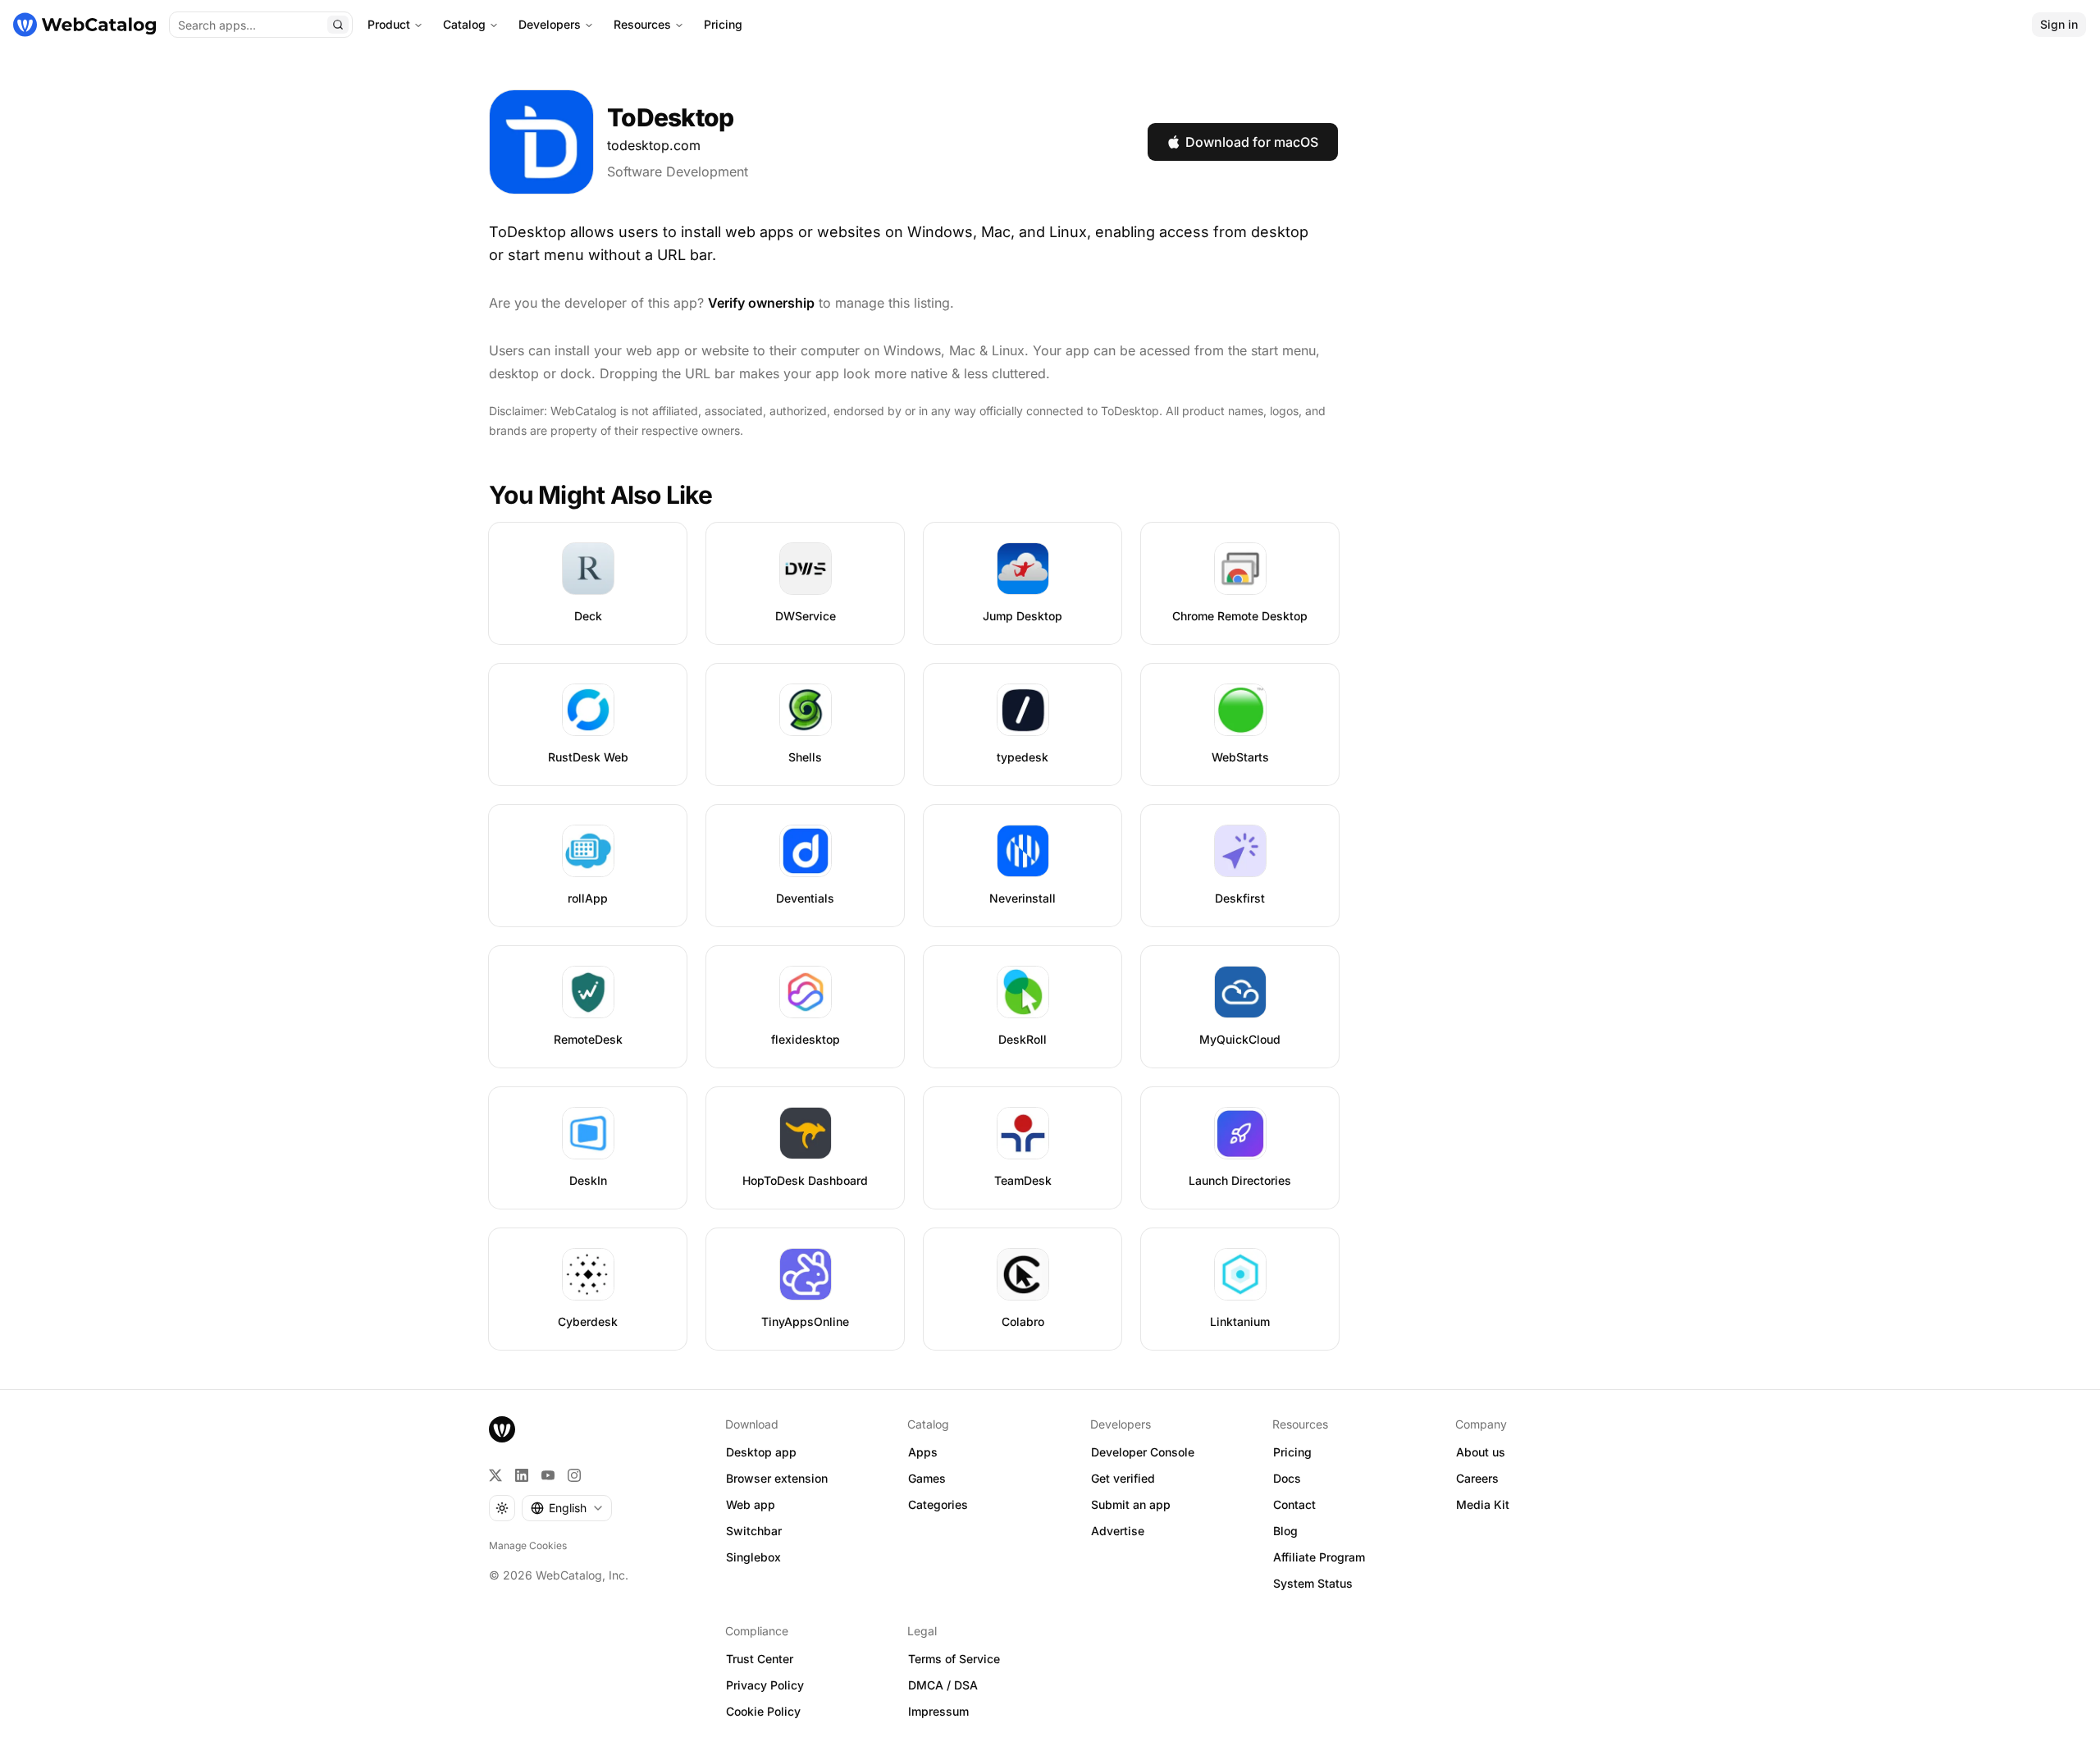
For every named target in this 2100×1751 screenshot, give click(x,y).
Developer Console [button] (1143, 1452)
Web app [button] (751, 1504)
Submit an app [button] (1131, 1504)
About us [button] (1481, 1452)
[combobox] (567, 1508)
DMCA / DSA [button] (943, 1685)
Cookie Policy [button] (763, 1711)
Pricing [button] (1292, 1452)
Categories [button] (938, 1504)
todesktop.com (654, 145)
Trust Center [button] (760, 1659)
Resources (642, 24)
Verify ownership (761, 303)
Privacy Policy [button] (765, 1685)
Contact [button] (1294, 1504)
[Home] (84, 25)
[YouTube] (548, 1475)
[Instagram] (574, 1475)
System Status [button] (1313, 1583)
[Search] (338, 25)
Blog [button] (1285, 1531)
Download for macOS (1252, 142)
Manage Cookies (528, 1545)
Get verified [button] (1123, 1478)
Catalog (464, 24)
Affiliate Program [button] (1319, 1557)
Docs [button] (1287, 1478)
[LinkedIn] (522, 1475)
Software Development (678, 171)
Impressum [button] (938, 1711)
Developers (550, 24)
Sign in (2059, 24)
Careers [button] (1477, 1478)
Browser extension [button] (777, 1478)
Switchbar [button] (754, 1531)
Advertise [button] (1118, 1531)
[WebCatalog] (502, 1429)
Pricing (723, 24)
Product (389, 24)
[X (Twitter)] (495, 1475)
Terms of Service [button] (954, 1659)
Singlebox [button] (753, 1557)
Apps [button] (923, 1452)
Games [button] (927, 1478)
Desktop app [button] (761, 1452)
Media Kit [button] (1483, 1504)
